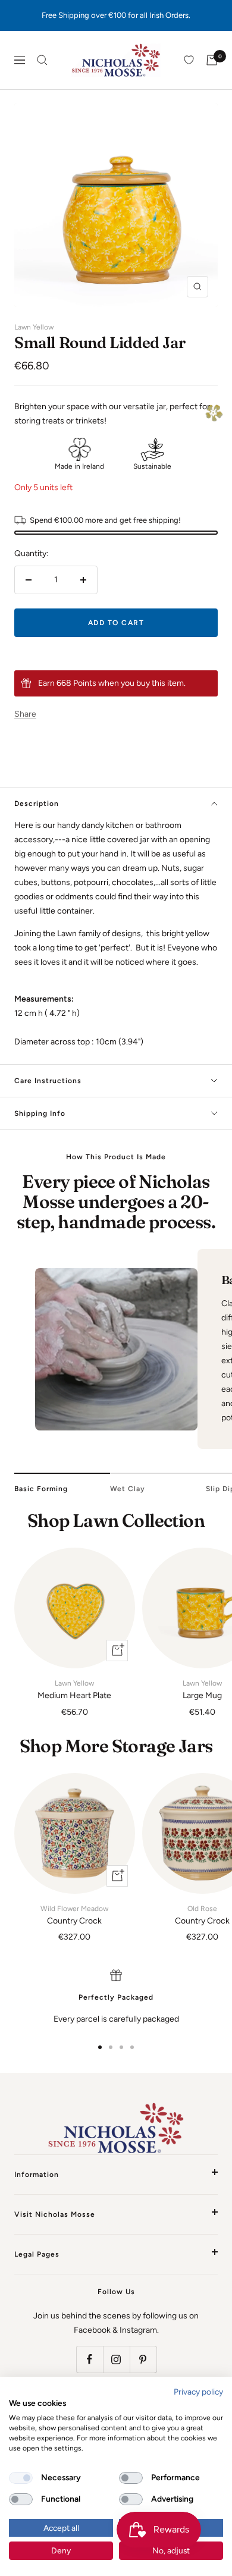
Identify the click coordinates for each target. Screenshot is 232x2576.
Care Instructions (48, 1081)
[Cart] (212, 60)
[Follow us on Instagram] (116, 2359)
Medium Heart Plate (74, 1690)
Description (37, 804)
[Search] (42, 60)
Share (25, 714)
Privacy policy (198, 2392)
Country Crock (74, 1915)
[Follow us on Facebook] (90, 2359)
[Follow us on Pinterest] (143, 2359)
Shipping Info (40, 1113)
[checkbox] (21, 2478)
